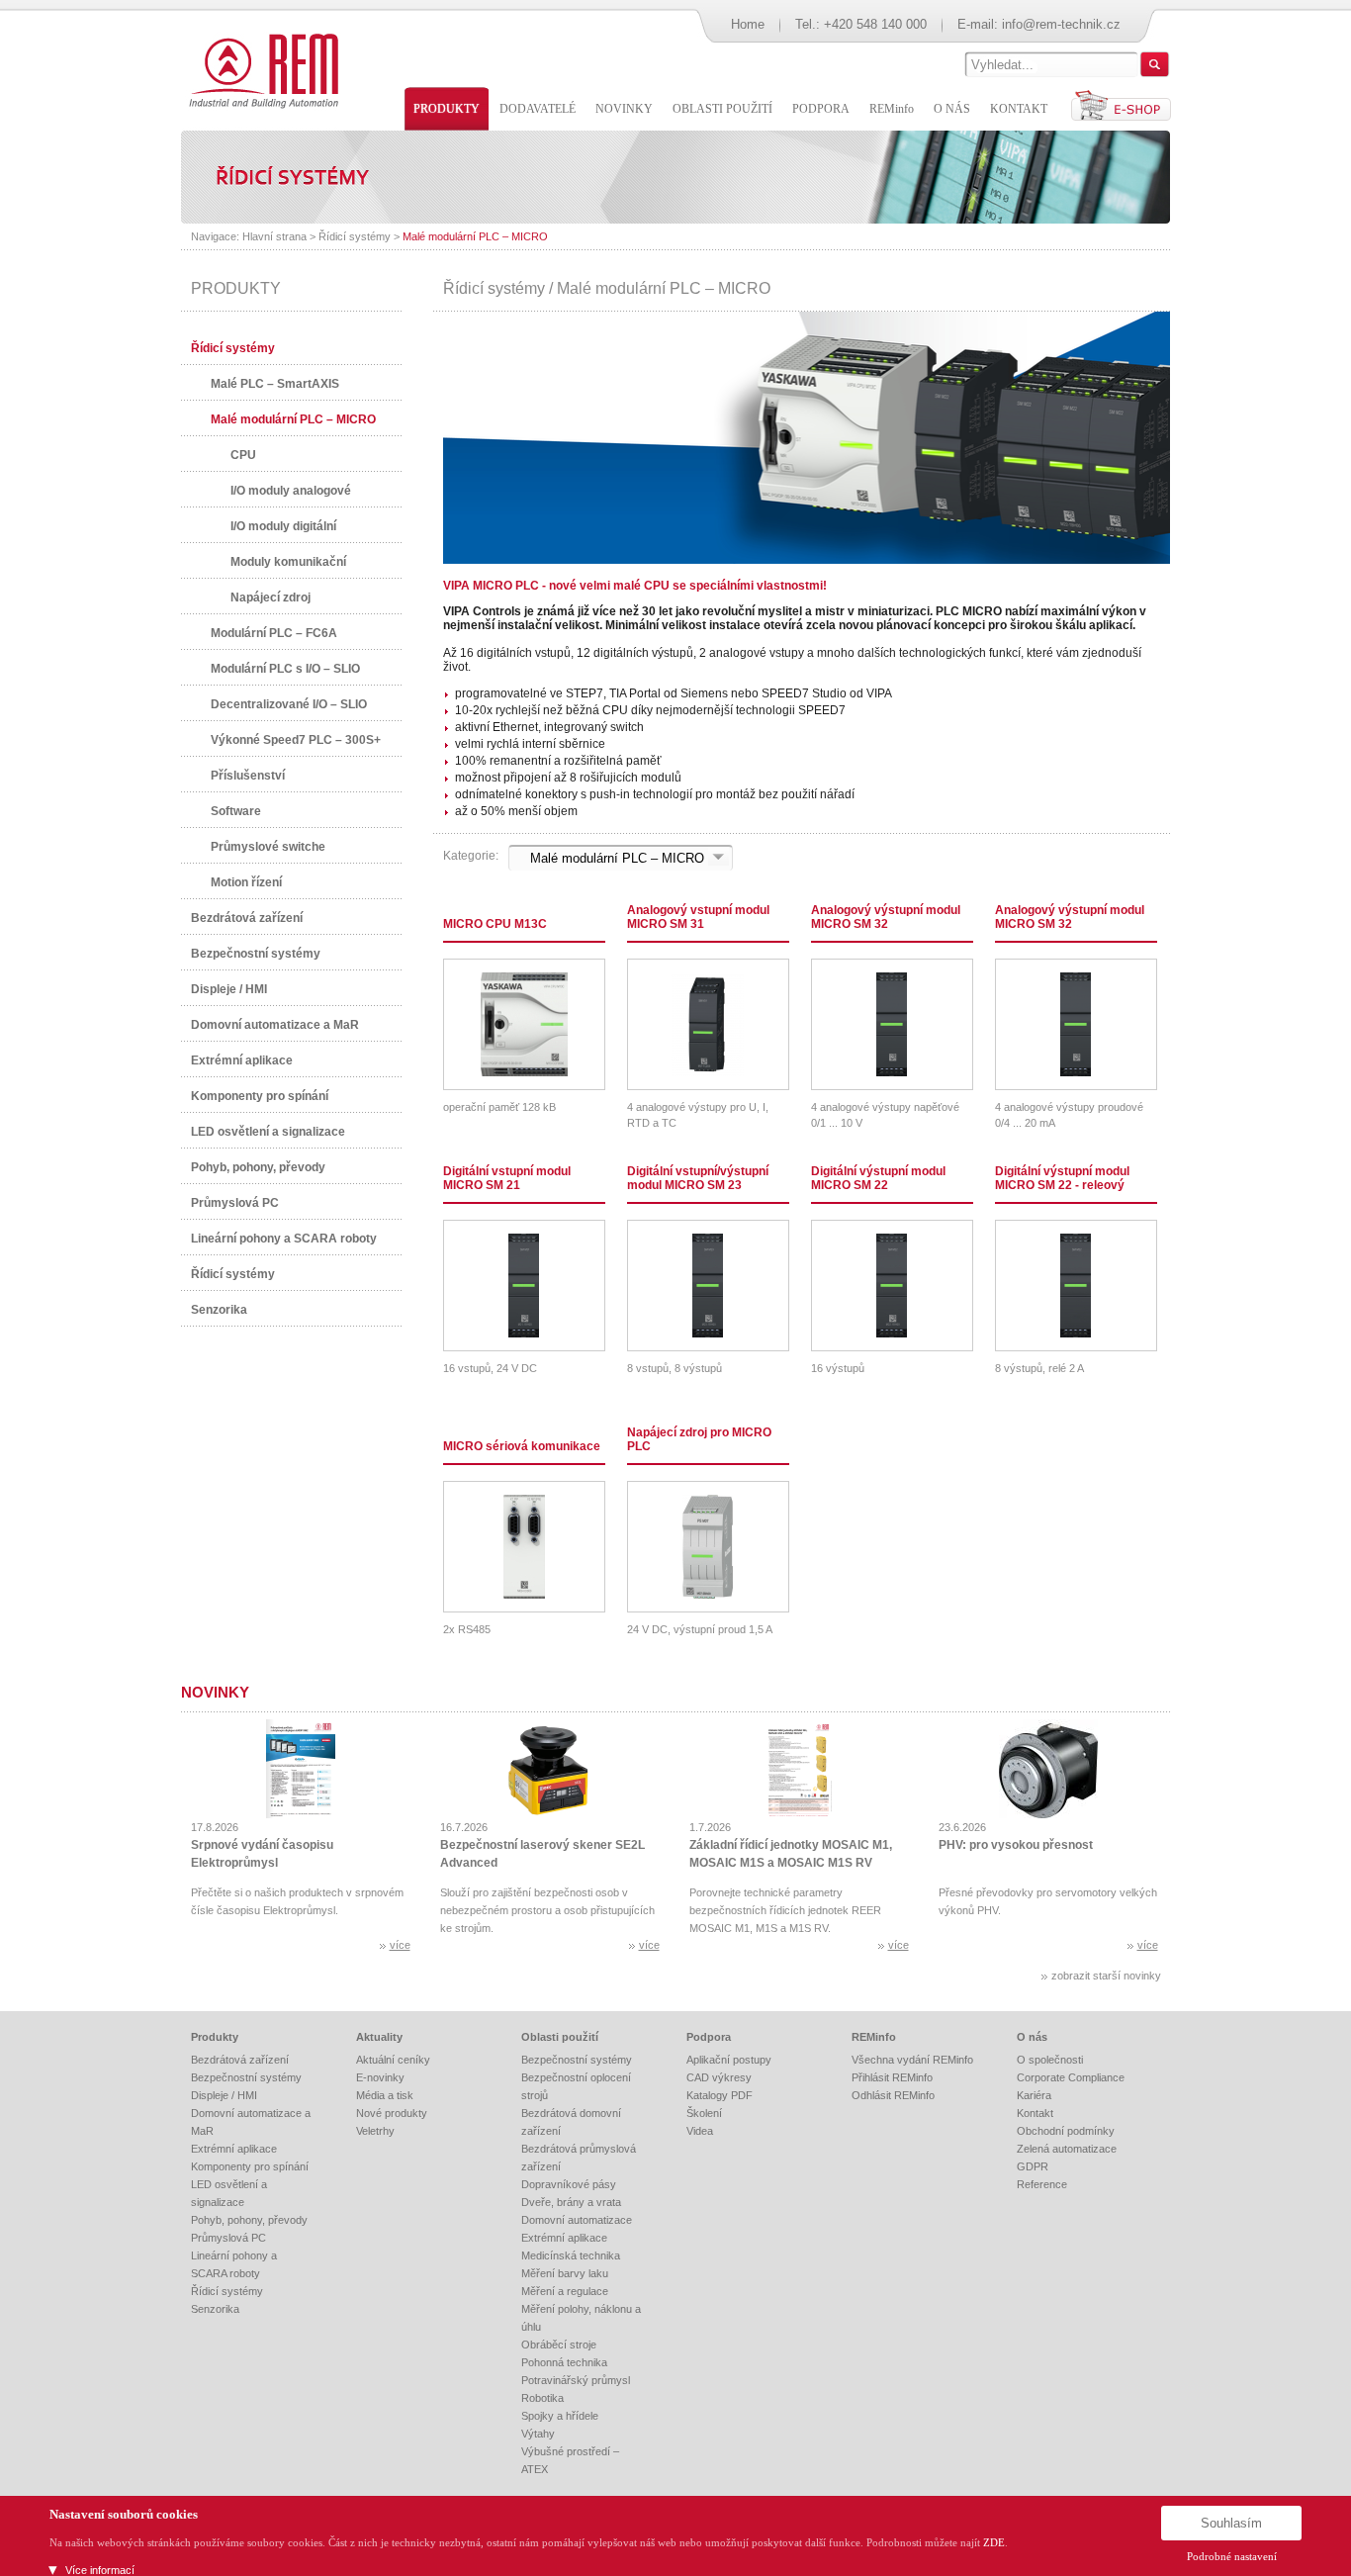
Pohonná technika (564, 2362)
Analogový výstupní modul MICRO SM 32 (886, 917)
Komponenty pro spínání (260, 1096)
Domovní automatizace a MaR (275, 1025)
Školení (704, 2113)
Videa (700, 2131)
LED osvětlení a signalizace (268, 1132)
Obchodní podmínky (1066, 2131)
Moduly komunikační (288, 562)
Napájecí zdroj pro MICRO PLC (699, 1439)
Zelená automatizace (1067, 2149)
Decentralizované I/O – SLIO (289, 704)
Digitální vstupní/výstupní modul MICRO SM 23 (698, 1178)
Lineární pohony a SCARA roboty (284, 1239)
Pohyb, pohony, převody (258, 1167)
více (400, 1945)
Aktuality (379, 2037)
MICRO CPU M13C (495, 924)
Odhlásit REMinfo (893, 2095)
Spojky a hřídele (560, 2416)
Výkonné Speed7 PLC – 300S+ (296, 740)
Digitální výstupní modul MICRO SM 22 (878, 1178)
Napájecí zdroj (270, 598)
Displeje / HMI (229, 989)
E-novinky (380, 2077)
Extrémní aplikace (242, 1060)
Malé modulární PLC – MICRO (475, 236)
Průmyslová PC (235, 1203)
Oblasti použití (560, 2037)
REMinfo (874, 2037)
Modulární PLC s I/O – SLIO (285, 669)
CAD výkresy (719, 2077)
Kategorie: (471, 856)
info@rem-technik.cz (1061, 24)
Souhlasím (1231, 2523)
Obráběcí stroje (559, 2345)
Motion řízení (246, 882)
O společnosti (1050, 2060)
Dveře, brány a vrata (571, 2202)
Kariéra (1034, 2095)
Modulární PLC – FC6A (274, 633)
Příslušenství (248, 776)
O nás (1032, 2037)
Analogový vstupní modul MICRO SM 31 (698, 917)
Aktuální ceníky (393, 2060)
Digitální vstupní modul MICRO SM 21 (507, 1178)
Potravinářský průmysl (576, 2380)
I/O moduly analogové (291, 491)
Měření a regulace (565, 2291)
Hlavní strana (274, 236)
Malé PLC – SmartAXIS (275, 384)
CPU (243, 455)
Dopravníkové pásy (569, 2184)
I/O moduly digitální (283, 526)
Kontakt (1035, 2113)
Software (236, 811)
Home (748, 24)
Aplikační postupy (729, 2060)
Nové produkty (392, 2113)
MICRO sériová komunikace (522, 1446)
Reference (1042, 2184)
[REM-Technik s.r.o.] (261, 69)
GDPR (1033, 2166)
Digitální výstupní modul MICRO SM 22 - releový (1062, 1178)
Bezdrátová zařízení (247, 918)
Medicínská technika (571, 2255)
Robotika (542, 2398)
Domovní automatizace (577, 2220)
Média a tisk (385, 2095)
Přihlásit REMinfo (892, 2077)
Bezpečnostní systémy (256, 954)
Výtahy (538, 2434)
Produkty (215, 2037)
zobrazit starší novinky (1106, 1976)
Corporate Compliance (1071, 2077)
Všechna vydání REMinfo (912, 2060)
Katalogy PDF (720, 2095)
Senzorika (219, 1310)
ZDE (994, 2542)
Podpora (709, 2037)
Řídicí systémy (355, 236)
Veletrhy (375, 2131)
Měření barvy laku (565, 2273)
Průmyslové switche (268, 847)
